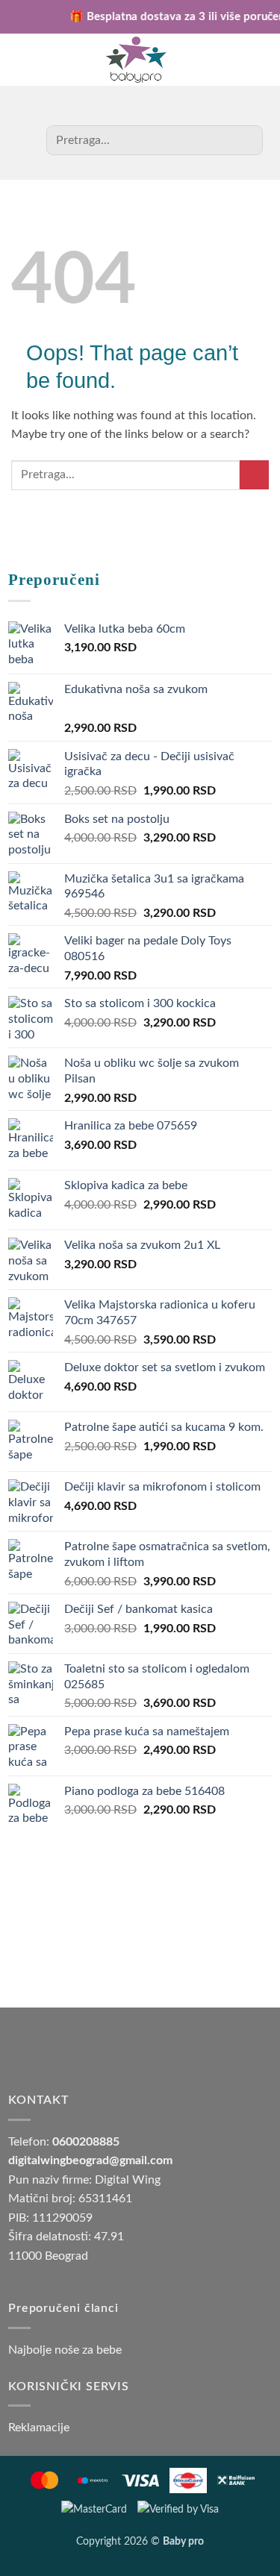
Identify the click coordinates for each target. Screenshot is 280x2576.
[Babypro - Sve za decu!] (136, 60)
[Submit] (246, 140)
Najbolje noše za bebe (65, 2350)
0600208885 (86, 2142)
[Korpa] (27, 60)
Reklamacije (39, 2428)
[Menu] (253, 60)
